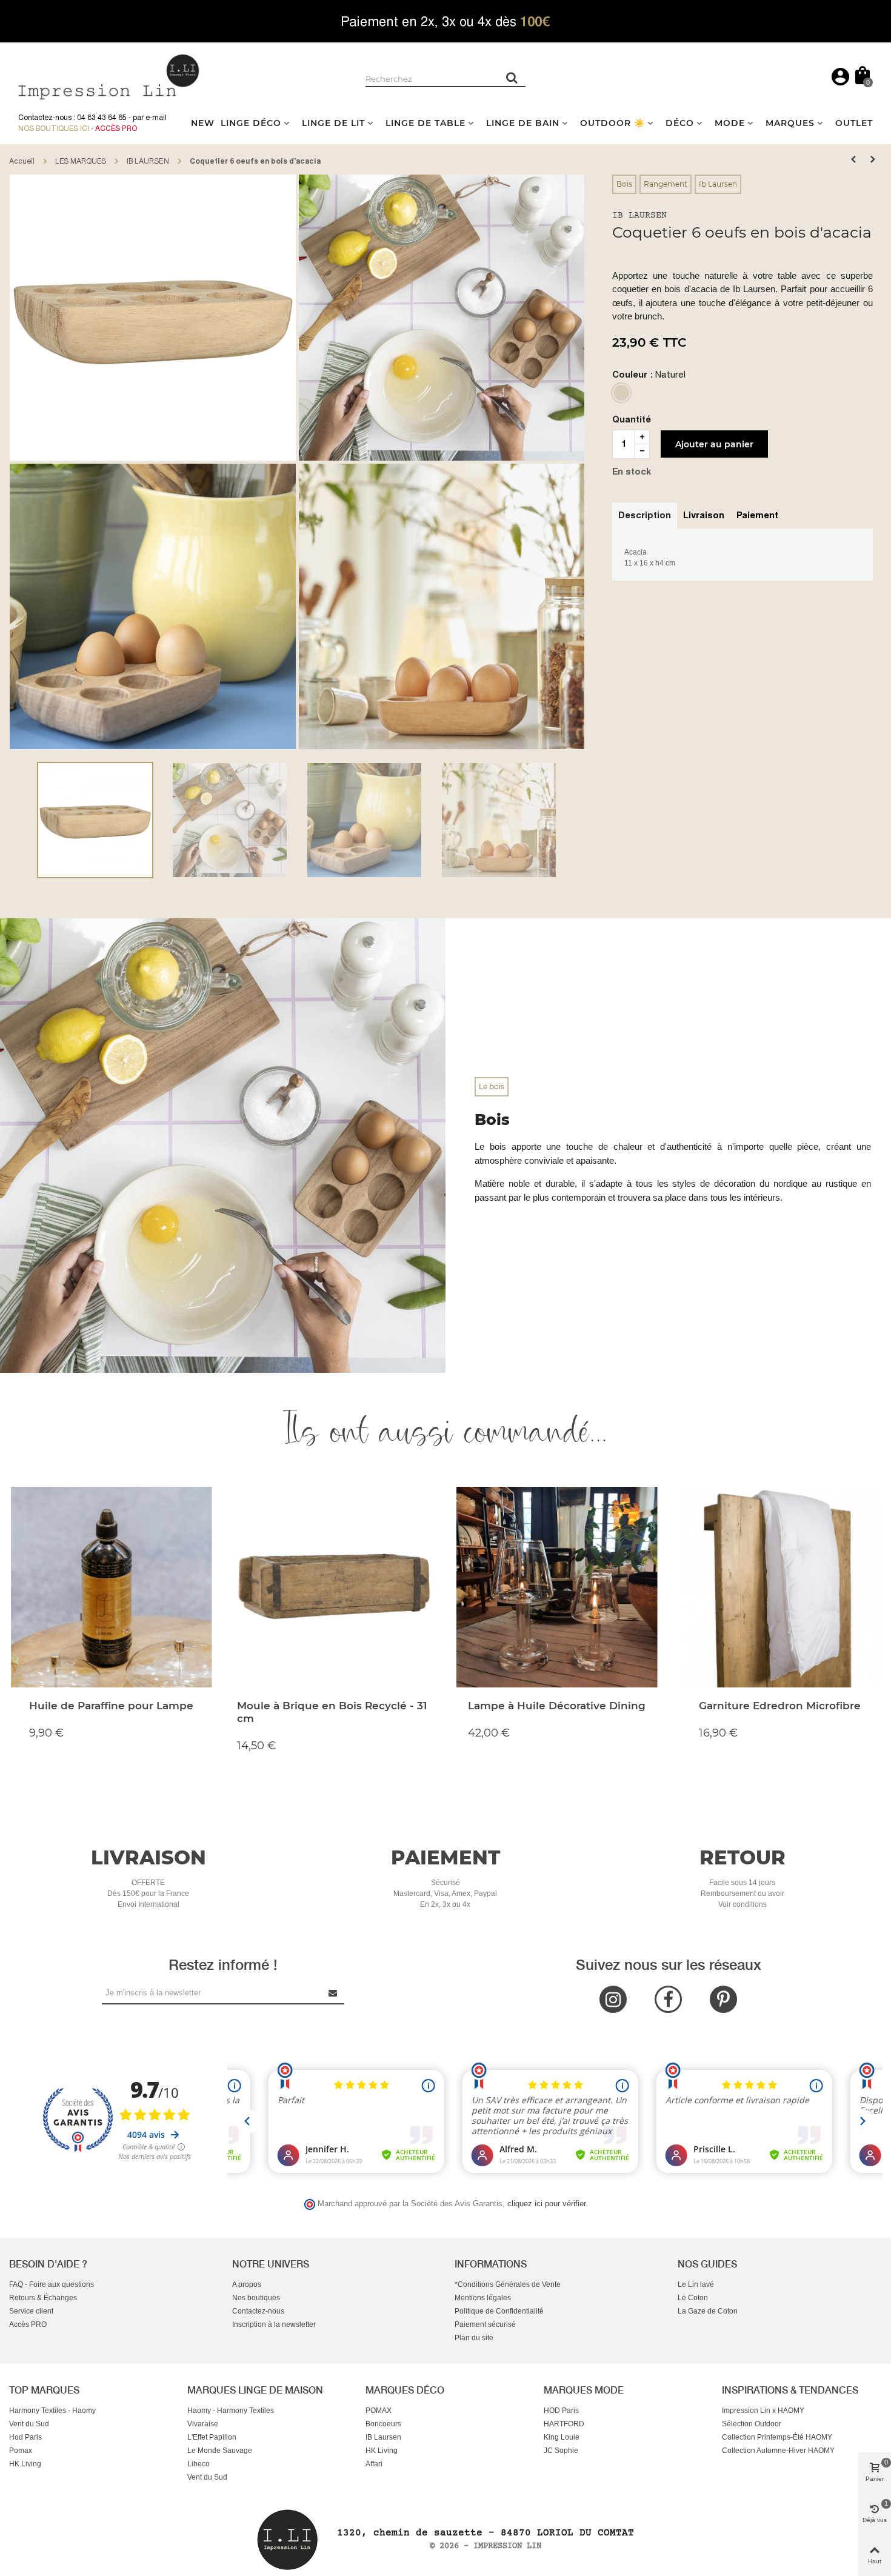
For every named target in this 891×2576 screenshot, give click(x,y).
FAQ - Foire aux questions (52, 2284)
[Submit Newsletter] (333, 1993)
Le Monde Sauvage (220, 2451)
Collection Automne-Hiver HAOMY (778, 2451)
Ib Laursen (718, 184)
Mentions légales (483, 2298)
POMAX (379, 2411)
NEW (203, 123)
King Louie (562, 2437)
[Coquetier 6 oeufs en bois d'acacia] (153, 317)
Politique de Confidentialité (499, 2311)
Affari (374, 2464)
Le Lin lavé (696, 2284)
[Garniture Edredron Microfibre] (780, 1587)
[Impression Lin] (109, 75)
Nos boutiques (256, 2298)
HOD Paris (561, 2411)
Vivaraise (203, 2424)
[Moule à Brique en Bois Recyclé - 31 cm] (334, 1587)
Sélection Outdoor (752, 2424)
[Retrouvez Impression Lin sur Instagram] (613, 1999)
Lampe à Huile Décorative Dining (557, 1706)
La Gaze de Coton (708, 2311)
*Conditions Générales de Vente (508, 2284)
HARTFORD (564, 2424)
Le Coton (693, 2298)
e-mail (156, 118)
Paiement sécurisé (485, 2324)
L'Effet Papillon (212, 2437)
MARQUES (790, 123)
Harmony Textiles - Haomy (52, 2411)
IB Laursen (383, 2437)
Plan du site (474, 2338)
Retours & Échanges (43, 2298)
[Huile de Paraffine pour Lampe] (111, 1587)
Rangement (666, 184)
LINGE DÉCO (251, 123)
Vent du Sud (29, 2424)
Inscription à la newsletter (274, 2324)
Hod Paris (25, 2437)
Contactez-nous (258, 2311)
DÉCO (680, 123)
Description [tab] (645, 515)
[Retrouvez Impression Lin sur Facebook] (668, 1999)
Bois (624, 184)
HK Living (25, 2464)
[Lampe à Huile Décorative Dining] (557, 1587)
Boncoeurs (383, 2424)
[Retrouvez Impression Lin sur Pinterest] (723, 1999)
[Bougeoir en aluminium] (853, 159)
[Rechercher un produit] (512, 78)
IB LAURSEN (639, 215)
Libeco (199, 2464)
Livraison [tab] (704, 515)
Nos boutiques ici (54, 128)
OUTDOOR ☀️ (612, 123)
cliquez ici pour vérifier (546, 2204)
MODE (730, 123)
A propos (247, 2284)
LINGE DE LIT (333, 123)
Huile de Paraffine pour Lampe (111, 1706)
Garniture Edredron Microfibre (780, 1706)
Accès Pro (116, 128)
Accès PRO (28, 2324)
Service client (31, 2311)
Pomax (21, 2451)
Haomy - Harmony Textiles (231, 2411)
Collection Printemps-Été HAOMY (777, 2437)
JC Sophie (561, 2451)
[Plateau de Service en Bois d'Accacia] (873, 159)
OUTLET (854, 123)
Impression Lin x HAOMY (763, 2411)
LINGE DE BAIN (523, 123)
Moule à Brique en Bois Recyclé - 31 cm (332, 1712)
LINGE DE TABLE (425, 123)
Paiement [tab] (757, 515)
